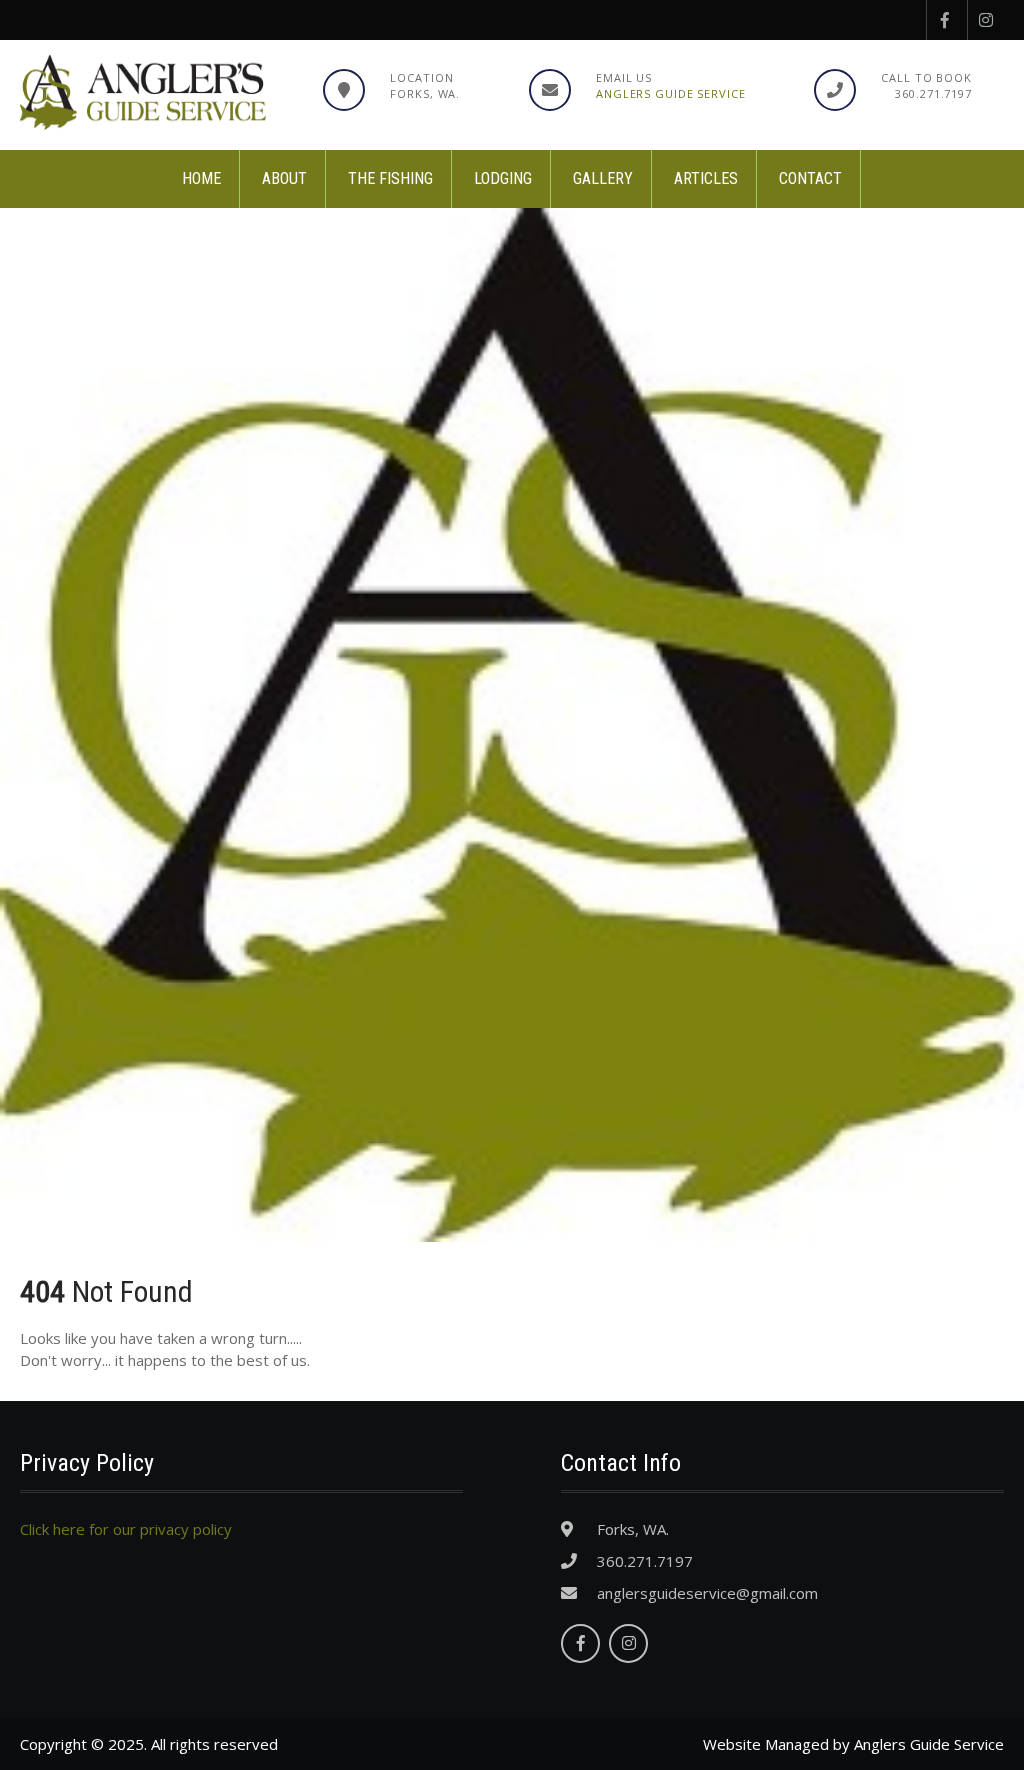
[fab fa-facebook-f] (944, 20)
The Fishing (390, 178)
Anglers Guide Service (670, 93)
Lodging (503, 178)
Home (201, 178)
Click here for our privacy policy (126, 1529)
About (284, 178)
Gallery (603, 178)
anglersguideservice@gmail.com (707, 1593)
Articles (706, 178)
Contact (810, 178)
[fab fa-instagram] (985, 20)
